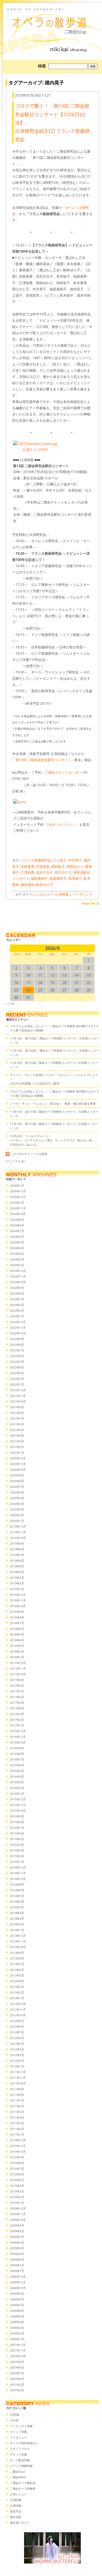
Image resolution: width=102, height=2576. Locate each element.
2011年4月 (17, 2117)
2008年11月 (18, 2282)
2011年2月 (17, 2129)
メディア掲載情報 (21, 2466)
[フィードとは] (15, 1161)
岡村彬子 (58, 866)
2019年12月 (18, 1526)
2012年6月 (17, 2038)
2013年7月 (17, 1964)
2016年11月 (18, 1737)
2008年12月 (18, 2277)
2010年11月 (18, 2146)
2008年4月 (17, 2322)
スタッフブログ (20, 2449)
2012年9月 (17, 2021)
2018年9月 (17, 1612)
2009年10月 (18, 2220)
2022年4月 (17, 1367)
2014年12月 (18, 1867)
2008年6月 (17, 2311)
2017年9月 (17, 1680)
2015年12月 (18, 1799)
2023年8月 (17, 1293)
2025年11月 (18, 1191)
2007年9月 (17, 2362)
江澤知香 (27, 872)
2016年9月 (17, 1748)
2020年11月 (18, 1464)
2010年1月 (17, 2203)
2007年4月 (17, 2390)
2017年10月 (18, 1674)
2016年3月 (17, 1782)
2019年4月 (17, 1572)
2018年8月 (17, 1617)
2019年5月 (17, 1566)
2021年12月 (18, 1390)
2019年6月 (17, 1560)
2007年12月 (18, 2345)
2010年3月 (17, 2191)
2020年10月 (18, 1470)
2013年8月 (17, 1958)
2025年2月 (17, 1202)
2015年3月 (17, 1850)
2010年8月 (17, 2163)
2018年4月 (17, 1640)
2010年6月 (17, 2174)
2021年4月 (17, 1435)
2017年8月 (17, 1686)
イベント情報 (18, 2432)
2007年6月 (17, 2379)
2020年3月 (17, 1509)
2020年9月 (17, 1475)
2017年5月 (17, 1703)
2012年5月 (17, 2044)
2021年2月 (17, 1447)
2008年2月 (17, 2333)
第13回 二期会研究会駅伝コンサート (43, 760)
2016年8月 (17, 1754)
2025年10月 (18, 1197)
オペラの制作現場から (24, 2443)
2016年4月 (17, 1776)
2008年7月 (17, 2305)
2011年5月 (17, 2112)
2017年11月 (18, 1668)
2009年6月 (17, 2242)
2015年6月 (17, 1833)
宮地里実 (43, 866)
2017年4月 (17, 1708)
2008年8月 (17, 2299)
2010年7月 (17, 2169)
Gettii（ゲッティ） (61, 824)
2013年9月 (17, 1953)
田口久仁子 (63, 872)
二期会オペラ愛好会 (23, 2483)
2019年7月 (17, 1555)
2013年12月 (18, 1936)
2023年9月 (17, 1288)
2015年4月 (17, 1845)
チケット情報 (18, 2454)
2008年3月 (17, 2328)
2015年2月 (17, 1856)
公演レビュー (18, 2494)
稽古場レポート (20, 2523)
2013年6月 (17, 1970)
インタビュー (43, 894)
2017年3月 (17, 1714)
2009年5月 (17, 2248)
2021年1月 (17, 1453)
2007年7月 (17, 2373)
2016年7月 (17, 1759)
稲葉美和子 (58, 878)
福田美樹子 (39, 878)
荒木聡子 (75, 878)
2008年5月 (17, 2316)
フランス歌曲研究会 (36, 860)
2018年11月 (18, 1600)
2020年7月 (17, 1487)
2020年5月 (17, 1498)
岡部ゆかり (75, 866)
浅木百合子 (44, 872)
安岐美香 (27, 866)
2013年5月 (17, 1975)
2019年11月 (18, 1532)
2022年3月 (17, 1373)
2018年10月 (18, 1606)
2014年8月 (17, 1890)
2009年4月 (17, 2254)
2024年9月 (17, 1220)
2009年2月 (17, 2265)
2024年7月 (17, 1231)
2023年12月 (18, 1271)
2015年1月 (17, 1862)
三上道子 (60, 860)
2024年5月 (17, 1242)
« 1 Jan (10, 1003)
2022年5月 (17, 1362)
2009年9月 (17, 2225)
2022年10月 (18, 1333)
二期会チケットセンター (63, 772)
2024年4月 (17, 1248)
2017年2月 (17, 1720)
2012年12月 (18, 2004)
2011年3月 (17, 2123)
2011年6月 (17, 2106)
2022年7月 (17, 1350)
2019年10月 (18, 1538)
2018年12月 (18, 1595)
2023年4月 (17, 1305)
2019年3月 (17, 1578)
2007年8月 (17, 2367)
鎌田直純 (27, 885)
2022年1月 (17, 1384)
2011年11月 (18, 2078)
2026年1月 (17, 1185)
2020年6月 (17, 1492)
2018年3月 (17, 1646)
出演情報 (16, 2506)
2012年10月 (18, 2015)
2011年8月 (17, 2095)
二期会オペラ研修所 (23, 2488)
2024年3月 (17, 1254)
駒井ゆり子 (44, 885)
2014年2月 (17, 1924)
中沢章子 (75, 860)
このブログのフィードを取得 (29, 1154)
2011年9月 (17, 2089)
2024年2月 (17, 1259)
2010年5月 (17, 2180)
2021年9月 (17, 1407)
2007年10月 (18, 2356)
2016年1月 (17, 1793)
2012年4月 (17, 2049)
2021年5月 (17, 1430)
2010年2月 (17, 2197)
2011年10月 (18, 2083)
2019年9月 (17, 1543)
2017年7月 (17, 1691)
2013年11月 (18, 1941)
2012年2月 (17, 2061)
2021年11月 (18, 1396)
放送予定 (16, 2511)
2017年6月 (17, 1697)
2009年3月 (17, 2259)
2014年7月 (17, 1896)
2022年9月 (17, 1339)
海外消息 (16, 2517)
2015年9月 (17, 1816)
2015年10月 (18, 1811)
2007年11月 (18, 2350)
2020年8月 (17, 1481)
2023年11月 (18, 1276)
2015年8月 (17, 1822)
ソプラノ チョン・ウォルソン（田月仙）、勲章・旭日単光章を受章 (53, 1104)
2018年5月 (17, 1634)
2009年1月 (17, 2271)
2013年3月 (17, 1987)
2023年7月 (17, 1299)
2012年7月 (17, 2032)
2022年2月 (17, 1379)
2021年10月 (18, 1401)
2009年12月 (18, 2208)
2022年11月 (18, 1327)
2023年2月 (17, 1310)
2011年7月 (17, 2100)
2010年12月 (18, 2140)
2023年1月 (17, 1316)
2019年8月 (17, 1549)
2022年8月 (17, 1345)
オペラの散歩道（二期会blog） (52, 21)
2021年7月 (17, 1418)
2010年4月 (17, 2186)
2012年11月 (18, 2009)
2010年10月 (18, 2151)
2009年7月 (17, 2237)
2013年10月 (18, 1947)
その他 (14, 2420)
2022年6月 (17, 1356)
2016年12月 (18, 1731)
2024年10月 (18, 1214)
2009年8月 (17, 2231)
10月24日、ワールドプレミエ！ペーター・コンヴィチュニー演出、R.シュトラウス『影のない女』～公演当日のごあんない (54, 1140)
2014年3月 (17, 1919)
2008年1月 (17, 2339)
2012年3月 (17, 2055)
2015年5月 (17, 1839)
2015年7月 (17, 1828)
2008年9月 (17, 2294)
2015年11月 (18, 1805)
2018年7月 (17, 1623)
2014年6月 (17, 1901)
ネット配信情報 (20, 2460)
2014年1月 (17, 1930)
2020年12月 (18, 1458)
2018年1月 (17, 1657)
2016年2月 (17, 1788)
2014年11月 (18, 1873)
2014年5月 (17, 1907)
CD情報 (15, 2415)
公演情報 (62, 894)
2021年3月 (17, 1441)
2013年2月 (17, 1992)
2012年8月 (17, 2026)
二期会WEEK (18, 2477)
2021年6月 (17, 1424)
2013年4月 (17, 1981)
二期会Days (17, 2471)
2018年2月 (17, 1651)
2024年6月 (17, 1237)
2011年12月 (18, 2072)
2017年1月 (17, 1725)
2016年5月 (17, 1771)
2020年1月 (17, 1521)
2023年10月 (18, 1282)
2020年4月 (17, 1504)
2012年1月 (17, 2066)
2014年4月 (17, 1913)
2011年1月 (17, 2134)
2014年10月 (18, 1879)
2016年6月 (17, 1765)
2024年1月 (17, 1265)
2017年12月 (18, 1663)
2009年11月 (18, 2214)
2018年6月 (17, 1629)
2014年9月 (17, 1884)
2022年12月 (18, 1322)
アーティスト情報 (21, 2426)
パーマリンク (82, 894)
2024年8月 (17, 1225)
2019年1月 (17, 1589)
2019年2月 (17, 1583)
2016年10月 (18, 1742)
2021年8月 (17, 1413)
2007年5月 (17, 2384)
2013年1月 (17, 1998)
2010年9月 (17, 2157)
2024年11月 (18, 1208)
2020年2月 (17, 1515)
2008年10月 (18, 2288)
